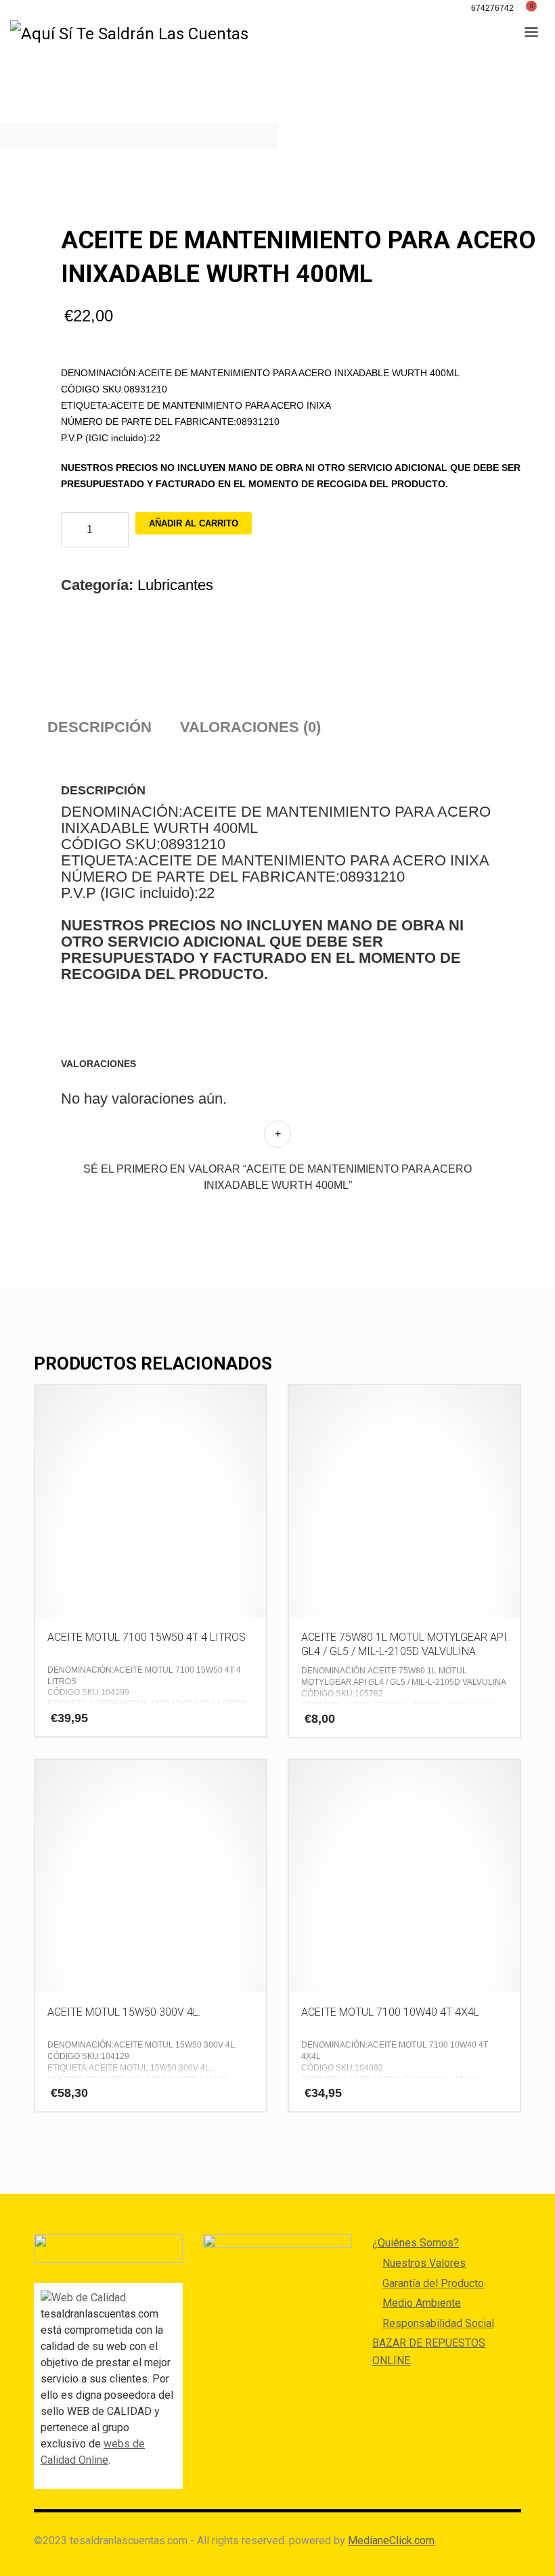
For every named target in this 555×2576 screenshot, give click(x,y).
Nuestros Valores (424, 2263)
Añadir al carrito (194, 523)
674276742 (492, 8)
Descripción (99, 727)
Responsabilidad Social (438, 2323)
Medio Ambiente (422, 2303)
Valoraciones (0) (250, 727)
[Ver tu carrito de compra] (536, 8)
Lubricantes (175, 585)
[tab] (99, 727)
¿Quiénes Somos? (416, 2243)
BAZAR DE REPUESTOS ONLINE (429, 2352)
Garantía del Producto (433, 2283)
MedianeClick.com (391, 2540)
